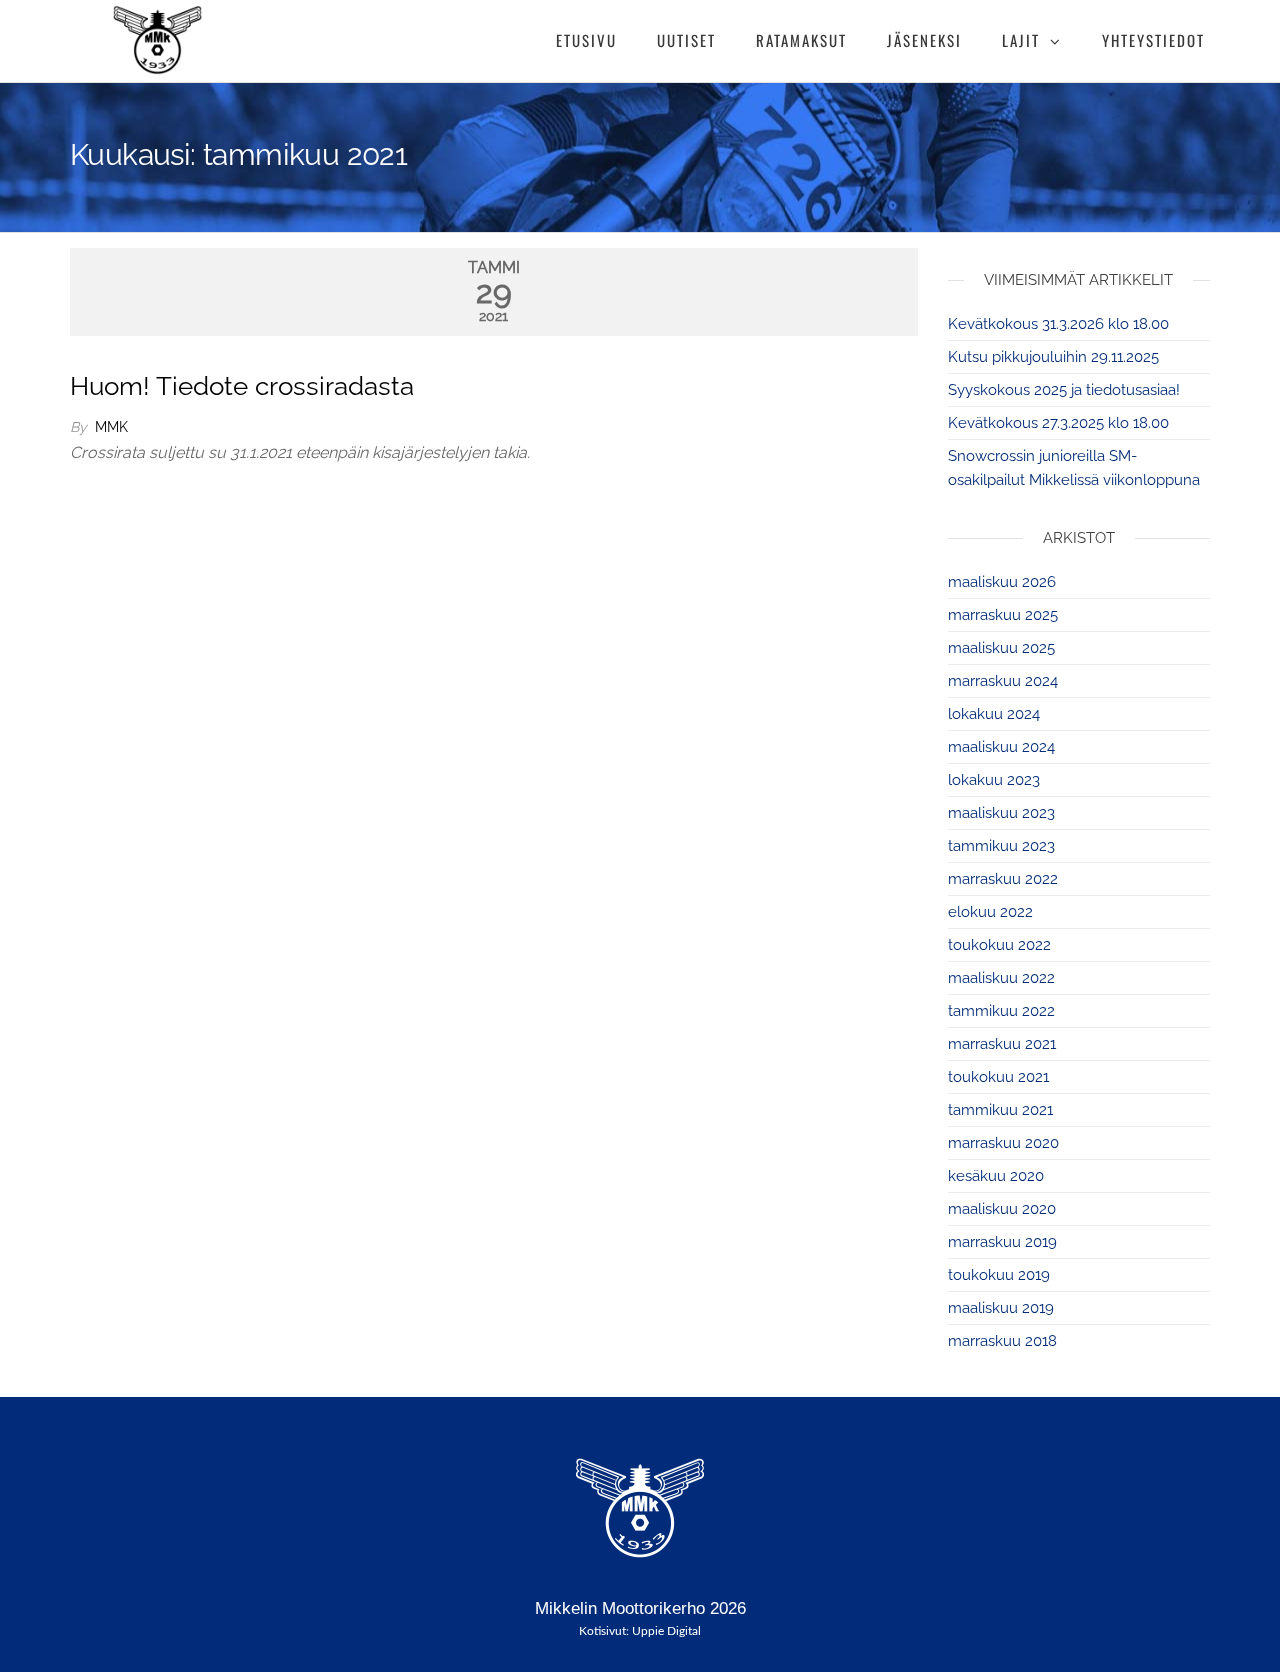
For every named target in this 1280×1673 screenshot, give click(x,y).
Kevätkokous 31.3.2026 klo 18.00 (1058, 324)
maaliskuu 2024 (1001, 747)
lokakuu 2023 (994, 780)
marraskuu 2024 (1003, 681)
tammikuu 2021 (1000, 1110)
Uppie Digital (666, 1631)
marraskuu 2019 (1002, 1242)
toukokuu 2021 (998, 1077)
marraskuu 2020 (1003, 1143)
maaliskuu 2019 (1001, 1308)
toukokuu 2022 (999, 945)
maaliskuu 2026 (1002, 582)
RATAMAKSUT (801, 40)
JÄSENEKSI (924, 40)
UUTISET (686, 40)
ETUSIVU (586, 40)
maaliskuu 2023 (1001, 813)
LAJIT (1021, 40)
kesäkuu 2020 (996, 1176)
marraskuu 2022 (1003, 879)
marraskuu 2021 (1002, 1044)
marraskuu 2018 (1002, 1341)
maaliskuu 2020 (1002, 1209)
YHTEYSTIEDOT (1153, 40)
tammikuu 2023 (1001, 846)
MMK (111, 427)
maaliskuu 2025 (1001, 648)
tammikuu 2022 (1001, 1011)
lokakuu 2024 (994, 714)
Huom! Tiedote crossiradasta (242, 386)
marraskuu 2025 (1003, 615)
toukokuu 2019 (999, 1275)
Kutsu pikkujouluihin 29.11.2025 (1053, 357)
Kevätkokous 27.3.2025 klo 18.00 (1058, 423)
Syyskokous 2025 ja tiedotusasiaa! (1064, 390)
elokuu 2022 (990, 912)
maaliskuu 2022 (1001, 978)
